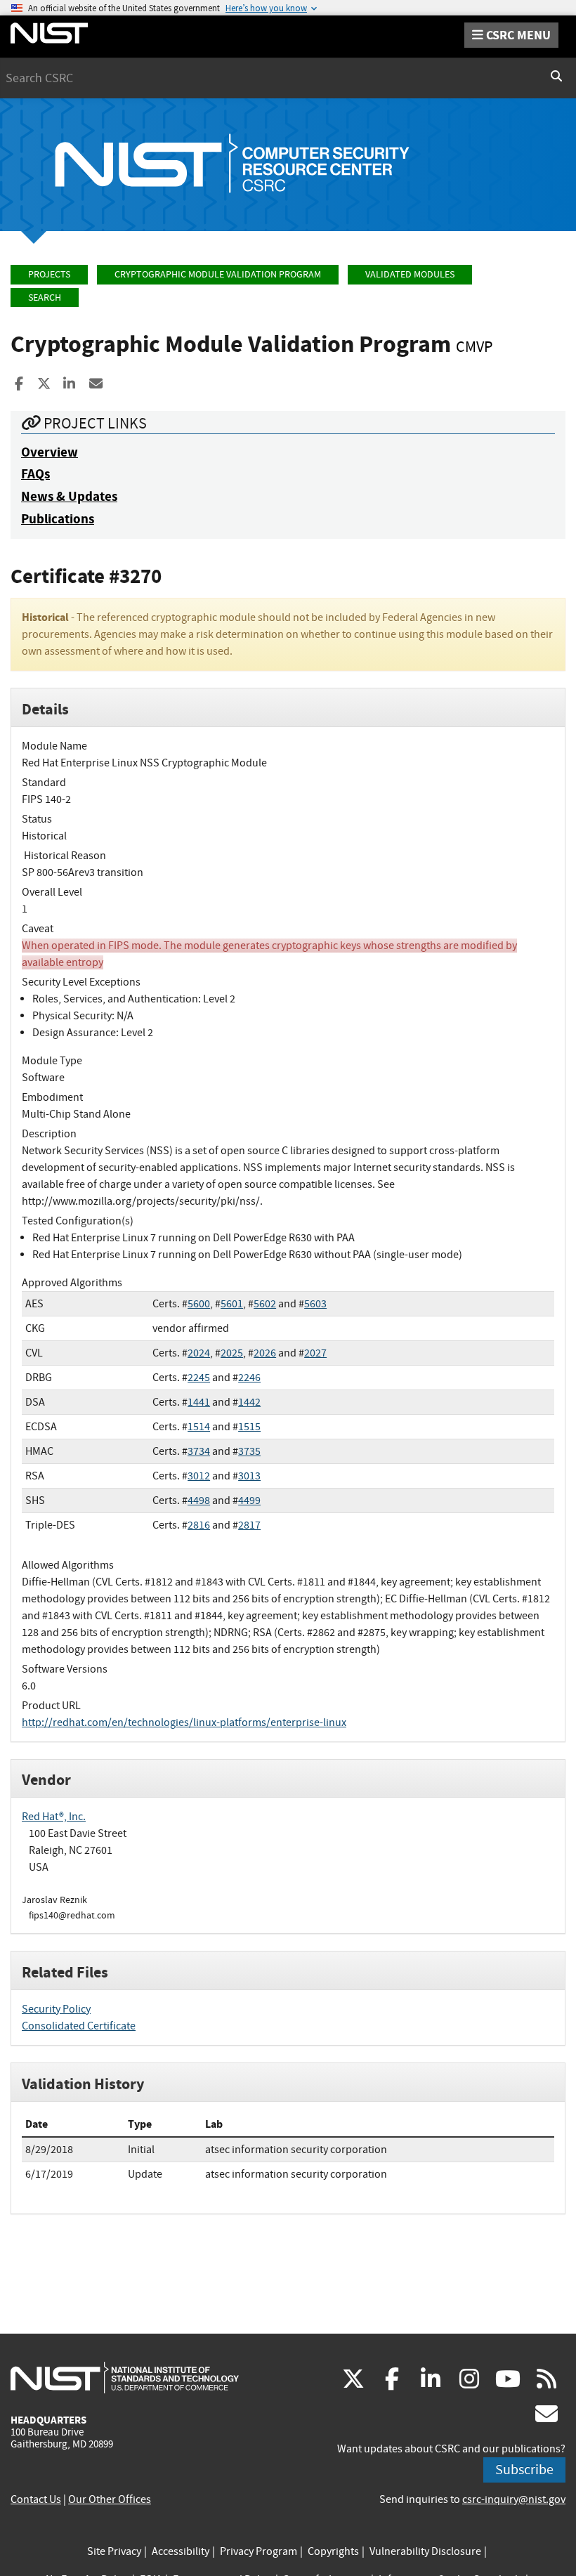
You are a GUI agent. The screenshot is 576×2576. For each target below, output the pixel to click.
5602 (265, 1304)
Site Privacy (114, 2551)
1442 (249, 1402)
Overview (50, 452)
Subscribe (524, 2470)
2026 (265, 1353)
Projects (49, 274)
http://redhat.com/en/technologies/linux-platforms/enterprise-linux (184, 1722)
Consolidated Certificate (79, 2026)
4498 (199, 1501)
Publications (58, 519)
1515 (249, 1427)
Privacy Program (258, 2551)
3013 (249, 1476)
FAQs (35, 474)
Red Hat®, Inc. (54, 1817)
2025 (232, 1353)
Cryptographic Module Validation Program (218, 274)
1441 (199, 1402)
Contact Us (36, 2499)
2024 (199, 1353)
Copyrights (333, 2551)
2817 (249, 1525)
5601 (232, 1304)
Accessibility (181, 2551)
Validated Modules (410, 274)
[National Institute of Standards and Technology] (125, 2377)
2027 (315, 1353)
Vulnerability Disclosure (425, 2551)
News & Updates (69, 496)
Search (45, 298)
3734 (199, 1451)
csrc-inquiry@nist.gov (514, 2499)
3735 (249, 1451)
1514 (199, 1427)
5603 (315, 1304)
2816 (199, 1525)
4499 (249, 1501)
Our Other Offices (110, 2499)
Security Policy (56, 2009)
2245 (199, 1378)
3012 (199, 1476)
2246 (249, 1378)
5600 (199, 1304)
